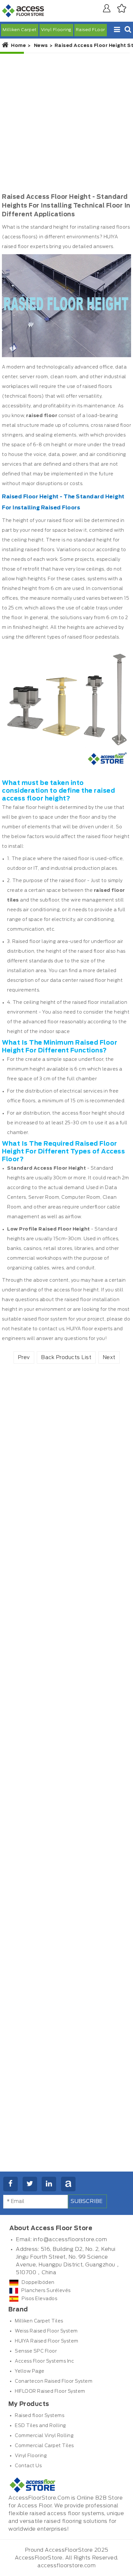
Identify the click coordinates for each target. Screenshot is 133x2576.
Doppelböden (38, 2283)
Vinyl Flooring (56, 30)
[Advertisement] (66, 123)
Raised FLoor (91, 30)
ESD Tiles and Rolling (41, 2426)
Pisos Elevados (39, 2299)
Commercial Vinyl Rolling (44, 2436)
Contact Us (28, 2466)
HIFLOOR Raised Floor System (50, 2391)
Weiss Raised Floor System (46, 2331)
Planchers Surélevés (46, 2291)
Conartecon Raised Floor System (54, 2381)
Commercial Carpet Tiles (44, 2446)
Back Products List (66, 1357)
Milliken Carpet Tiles (39, 2321)
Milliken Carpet (20, 30)
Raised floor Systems (40, 2416)
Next (109, 1357)
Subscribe (87, 2201)
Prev (24, 1357)
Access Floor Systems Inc (44, 2361)
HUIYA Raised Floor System (47, 2341)
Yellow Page (30, 2371)
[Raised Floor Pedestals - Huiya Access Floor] (66, 711)
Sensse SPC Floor (36, 2351)
